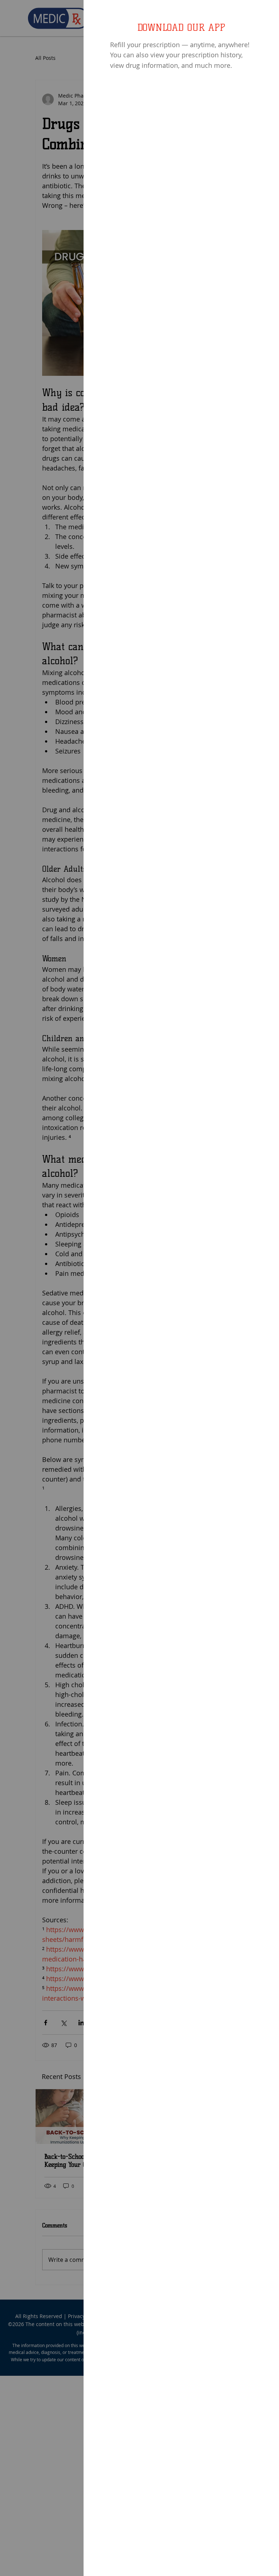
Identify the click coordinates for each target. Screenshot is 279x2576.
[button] (265, 15)
